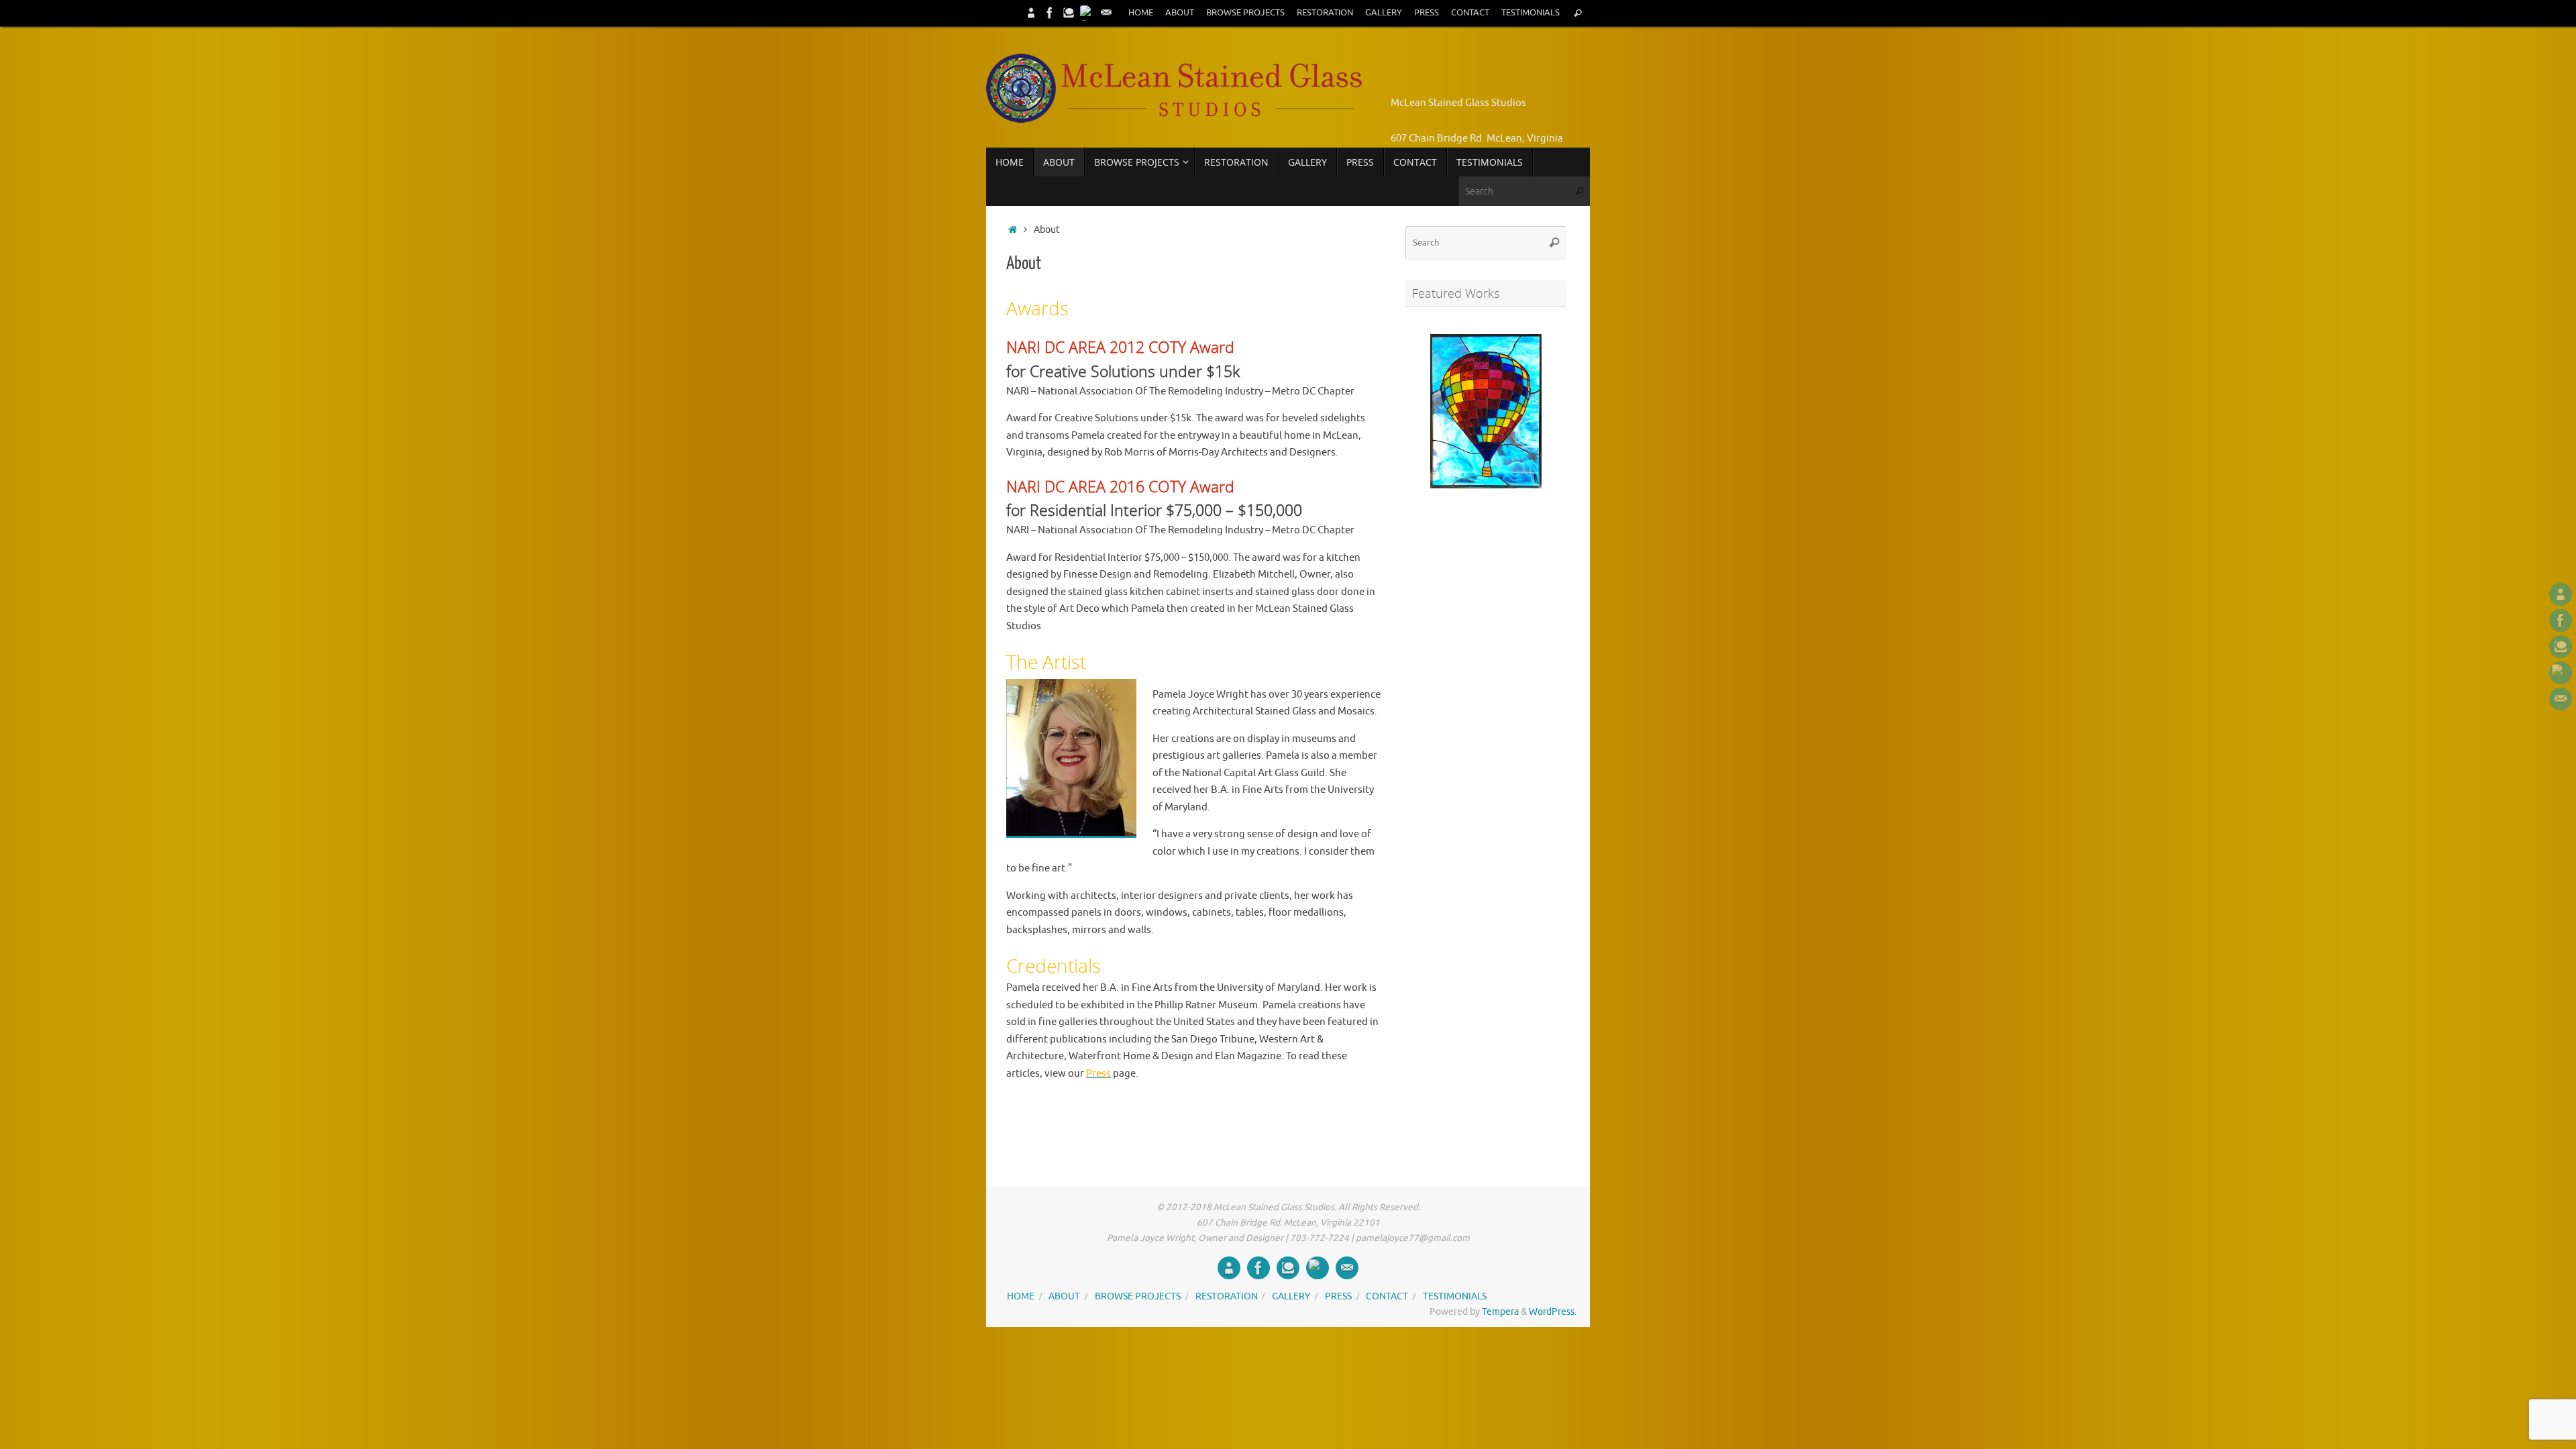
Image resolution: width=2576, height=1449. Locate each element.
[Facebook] (1050, 13)
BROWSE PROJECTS (1245, 13)
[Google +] (1087, 13)
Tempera (1500, 1312)
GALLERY (1384, 13)
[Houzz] (1069, 13)
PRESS (1427, 13)
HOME (1141, 13)
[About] (1031, 13)
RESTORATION (1325, 13)
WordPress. (1553, 1312)
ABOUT (1180, 13)
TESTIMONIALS (1531, 13)
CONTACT (1470, 13)
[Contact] (1106, 13)
